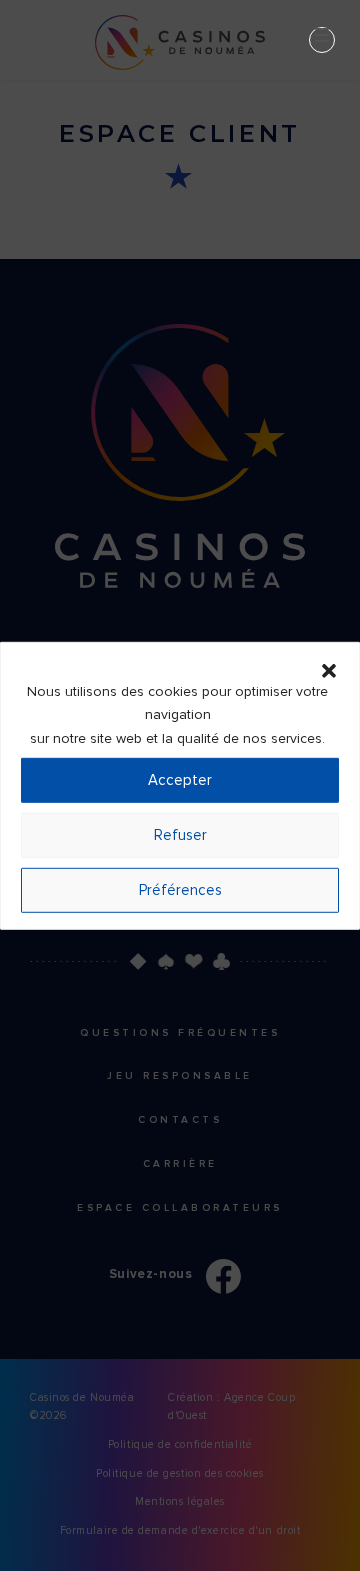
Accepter (180, 780)
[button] (329, 667)
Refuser (180, 835)
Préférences (180, 890)
